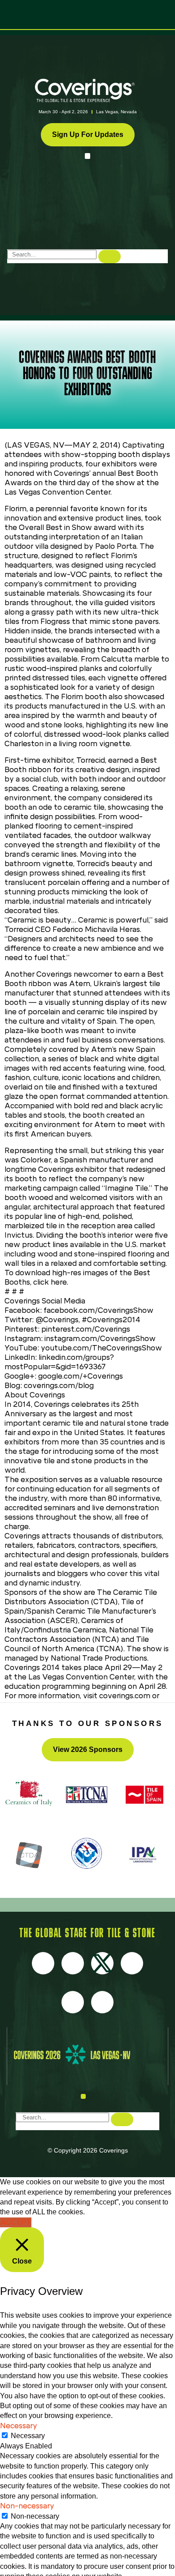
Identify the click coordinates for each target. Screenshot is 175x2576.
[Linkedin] (102, 2002)
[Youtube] (132, 1963)
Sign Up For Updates (88, 135)
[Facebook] (43, 1963)
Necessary (28, 2436)
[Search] (109, 256)
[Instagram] (73, 1963)
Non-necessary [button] (27, 2506)
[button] (88, 156)
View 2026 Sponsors (88, 1749)
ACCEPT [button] (16, 2222)
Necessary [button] (19, 2426)
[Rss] (73, 2002)
